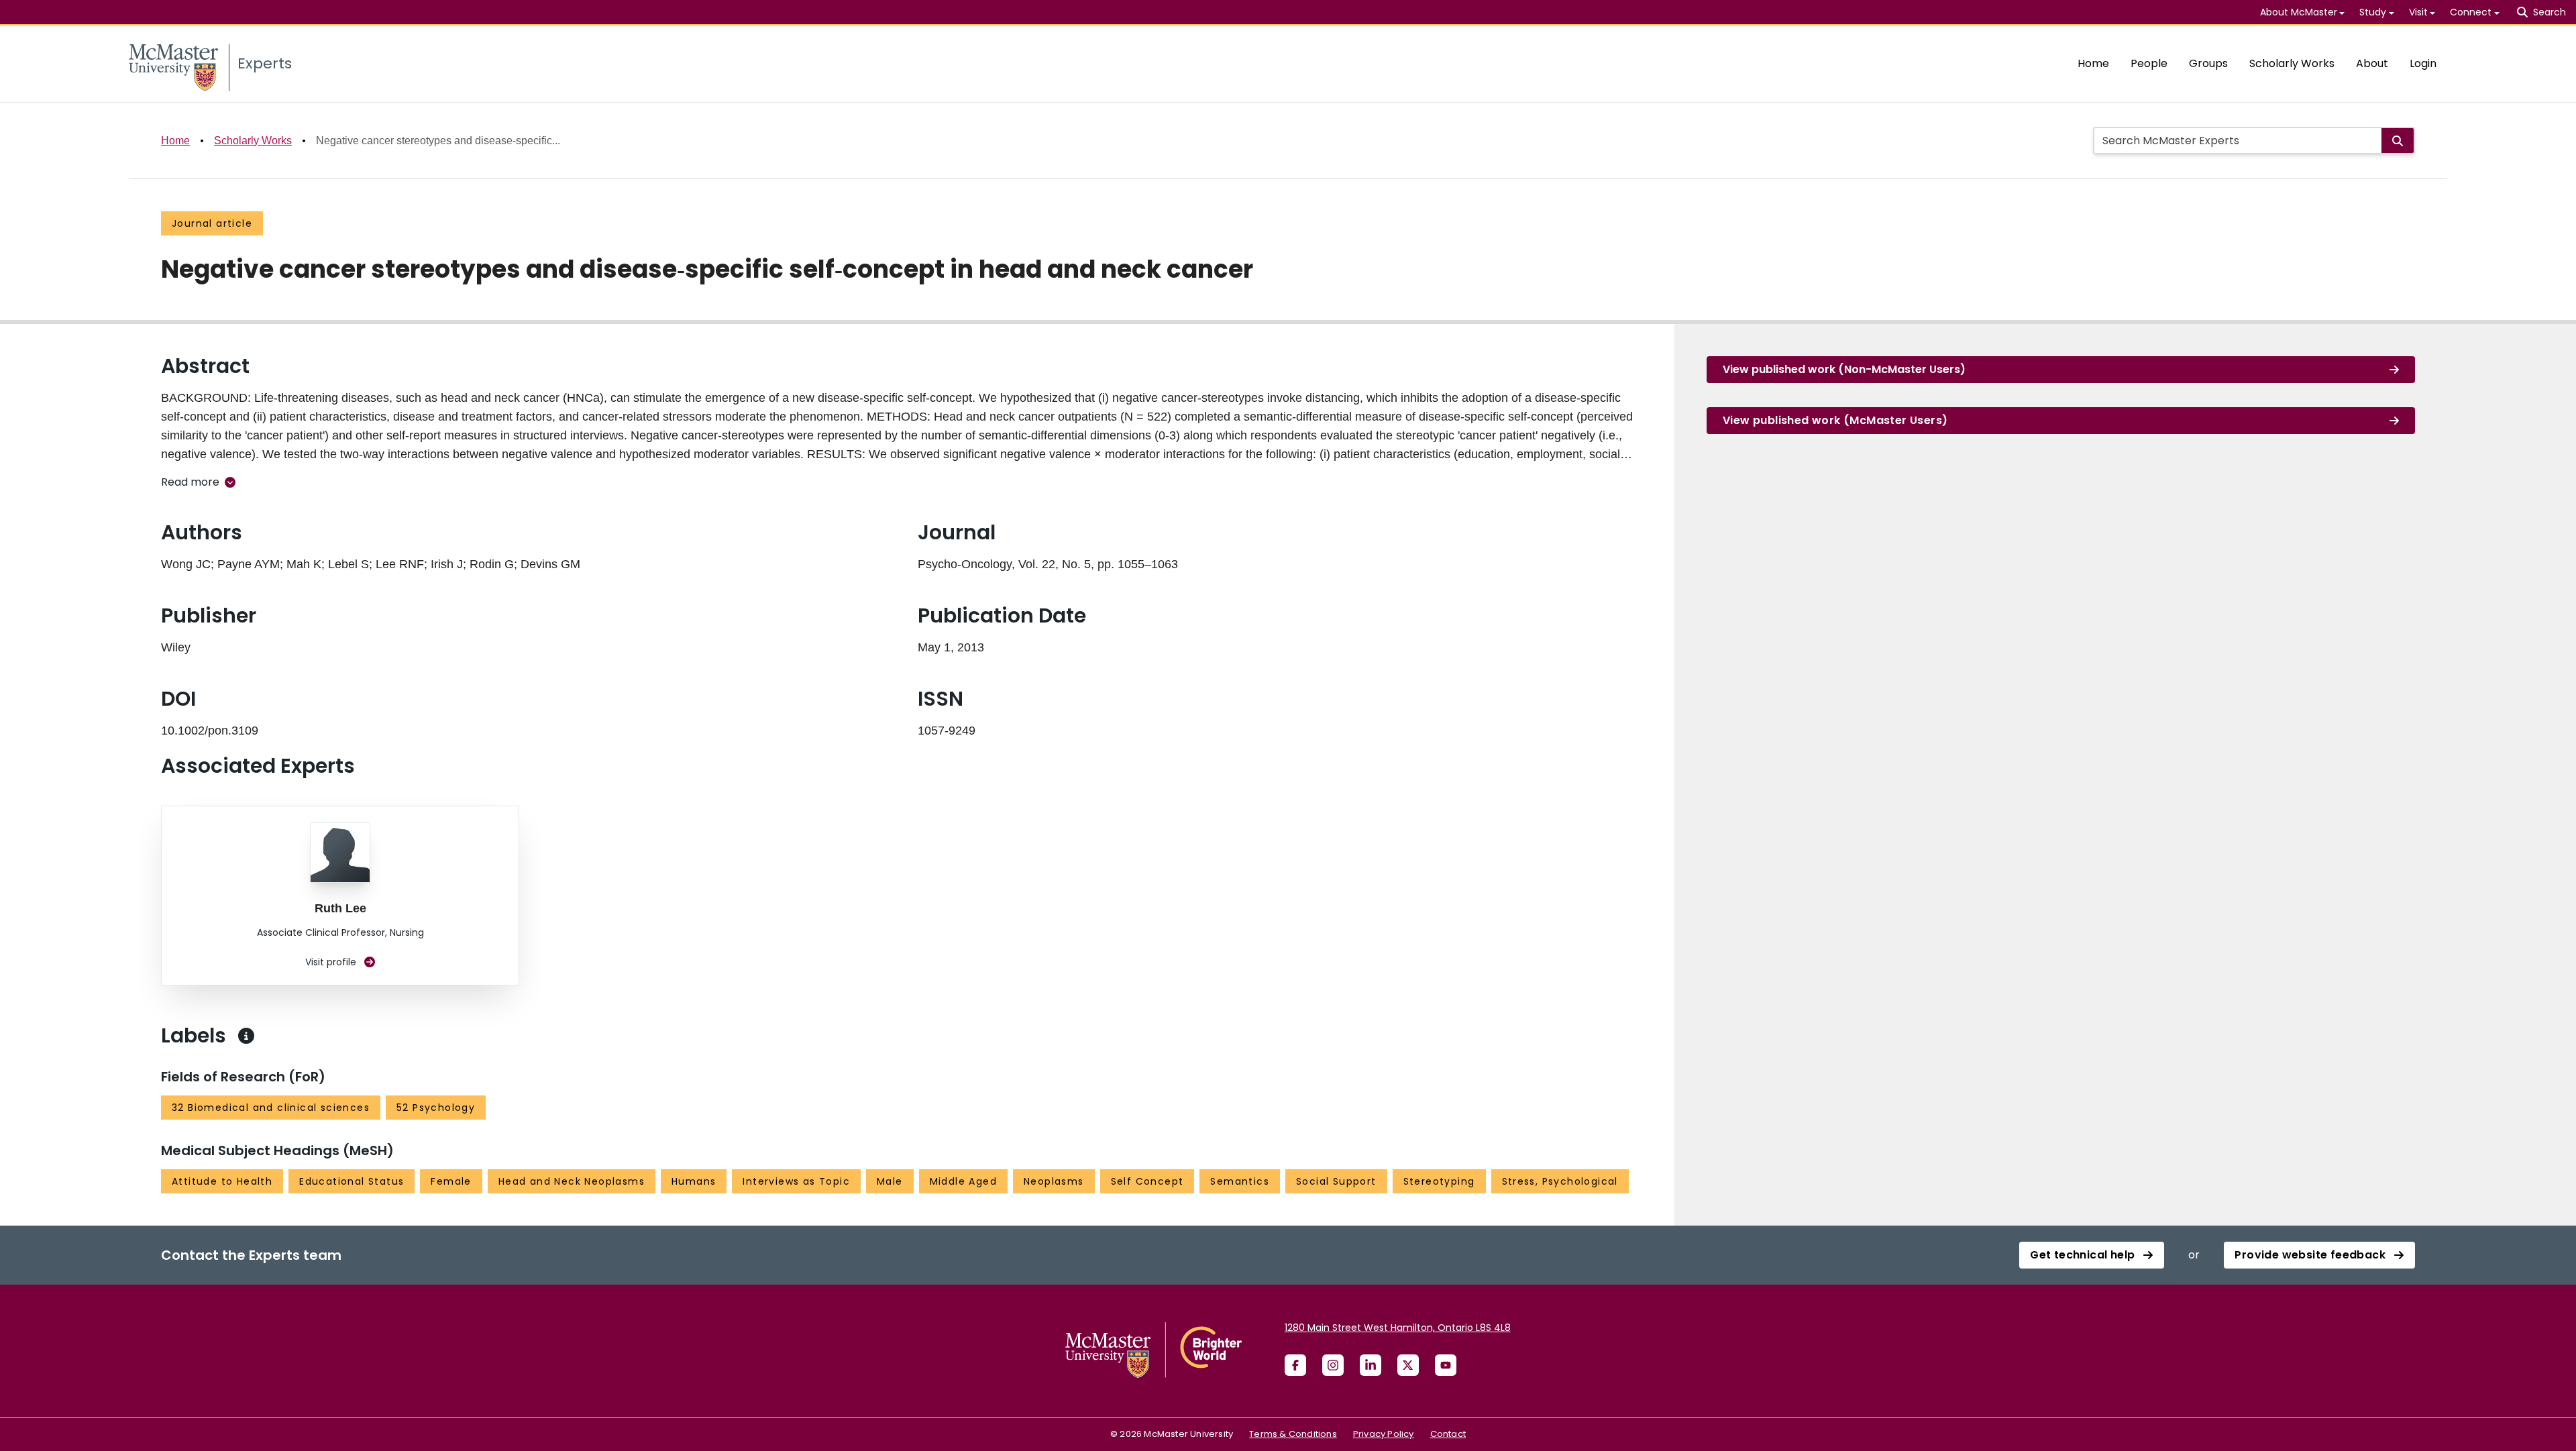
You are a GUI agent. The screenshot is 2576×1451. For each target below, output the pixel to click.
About (2372, 63)
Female (451, 1181)
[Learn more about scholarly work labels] (246, 1036)
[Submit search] (2398, 141)
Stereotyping (1439, 1181)
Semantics (1240, 1181)
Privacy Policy (1384, 1434)
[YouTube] (1446, 1365)
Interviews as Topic (796, 1181)
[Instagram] (1333, 1365)
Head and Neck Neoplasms (572, 1181)
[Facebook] (1295, 1365)
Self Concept (1147, 1181)
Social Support (1336, 1181)
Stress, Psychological (1560, 1181)
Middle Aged (963, 1181)
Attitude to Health (222, 1181)
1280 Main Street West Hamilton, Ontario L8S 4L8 (1398, 1328)
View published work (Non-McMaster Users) (1844, 369)
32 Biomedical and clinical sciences (271, 1108)
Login (2423, 63)
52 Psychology (436, 1108)
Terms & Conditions (1293, 1434)
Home (2093, 63)
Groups (2208, 63)
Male (890, 1181)
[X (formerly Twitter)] (1408, 1365)
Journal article (212, 223)
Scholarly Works (2292, 63)
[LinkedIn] (1371, 1365)
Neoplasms (1054, 1181)
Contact (1448, 1434)
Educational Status (352, 1181)
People (2149, 63)
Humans (694, 1181)
